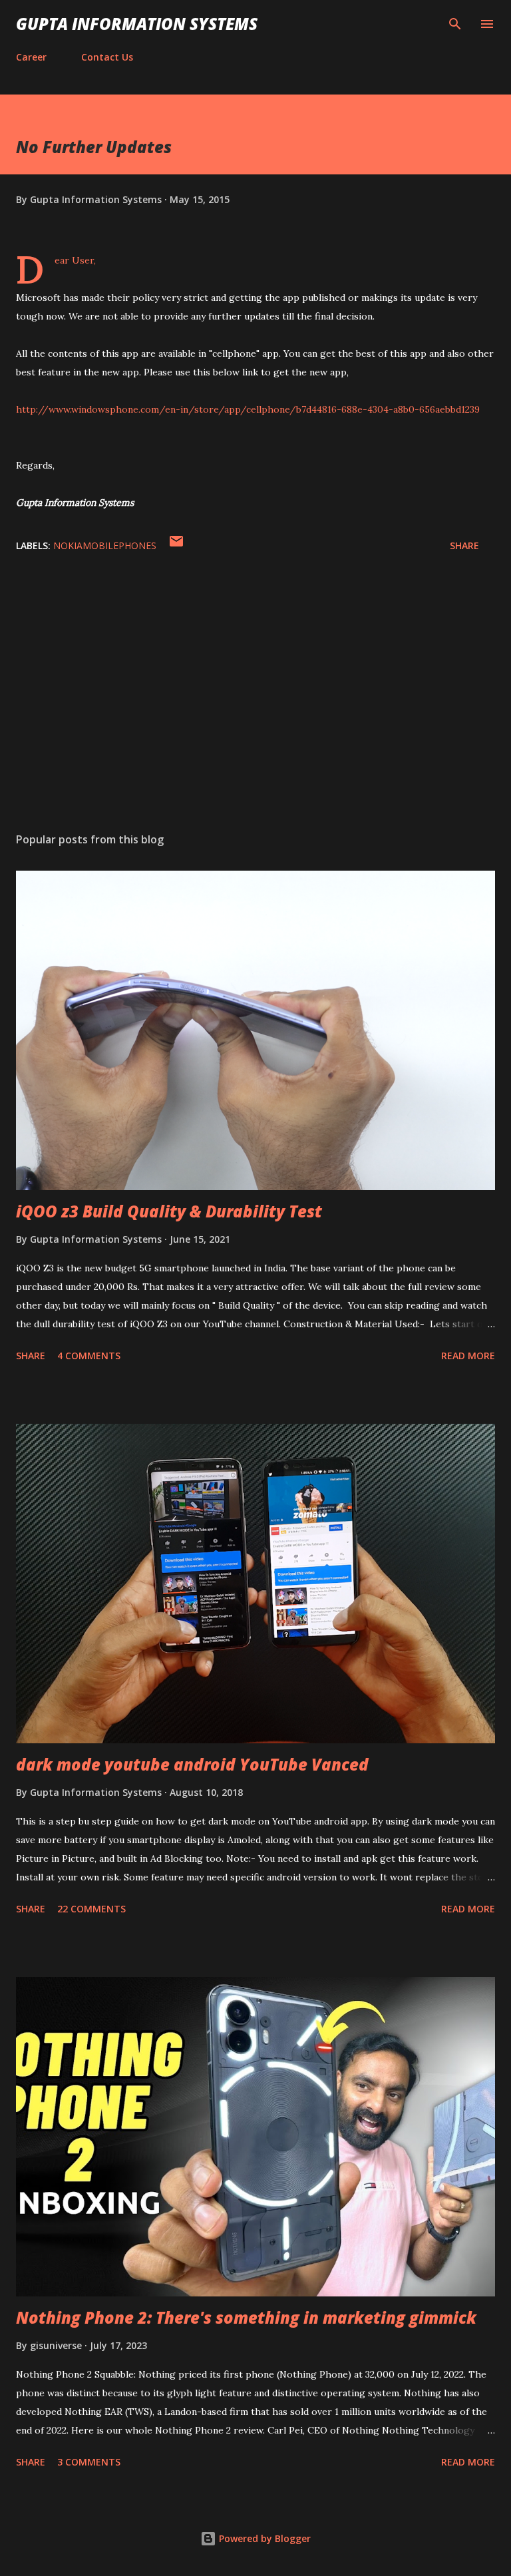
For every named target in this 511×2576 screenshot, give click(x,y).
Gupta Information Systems (137, 24)
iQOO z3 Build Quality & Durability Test (169, 1211)
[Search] (455, 24)
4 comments (89, 1356)
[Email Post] (176, 545)
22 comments (91, 1909)
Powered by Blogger (263, 2538)
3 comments (89, 2462)
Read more (468, 1356)
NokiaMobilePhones (105, 545)
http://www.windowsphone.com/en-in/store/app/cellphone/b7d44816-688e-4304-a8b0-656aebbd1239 (248, 409)
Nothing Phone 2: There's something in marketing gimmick (246, 2317)
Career (31, 57)
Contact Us (107, 57)
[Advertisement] (255, 696)
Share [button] (464, 545)
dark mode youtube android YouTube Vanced (192, 1764)
